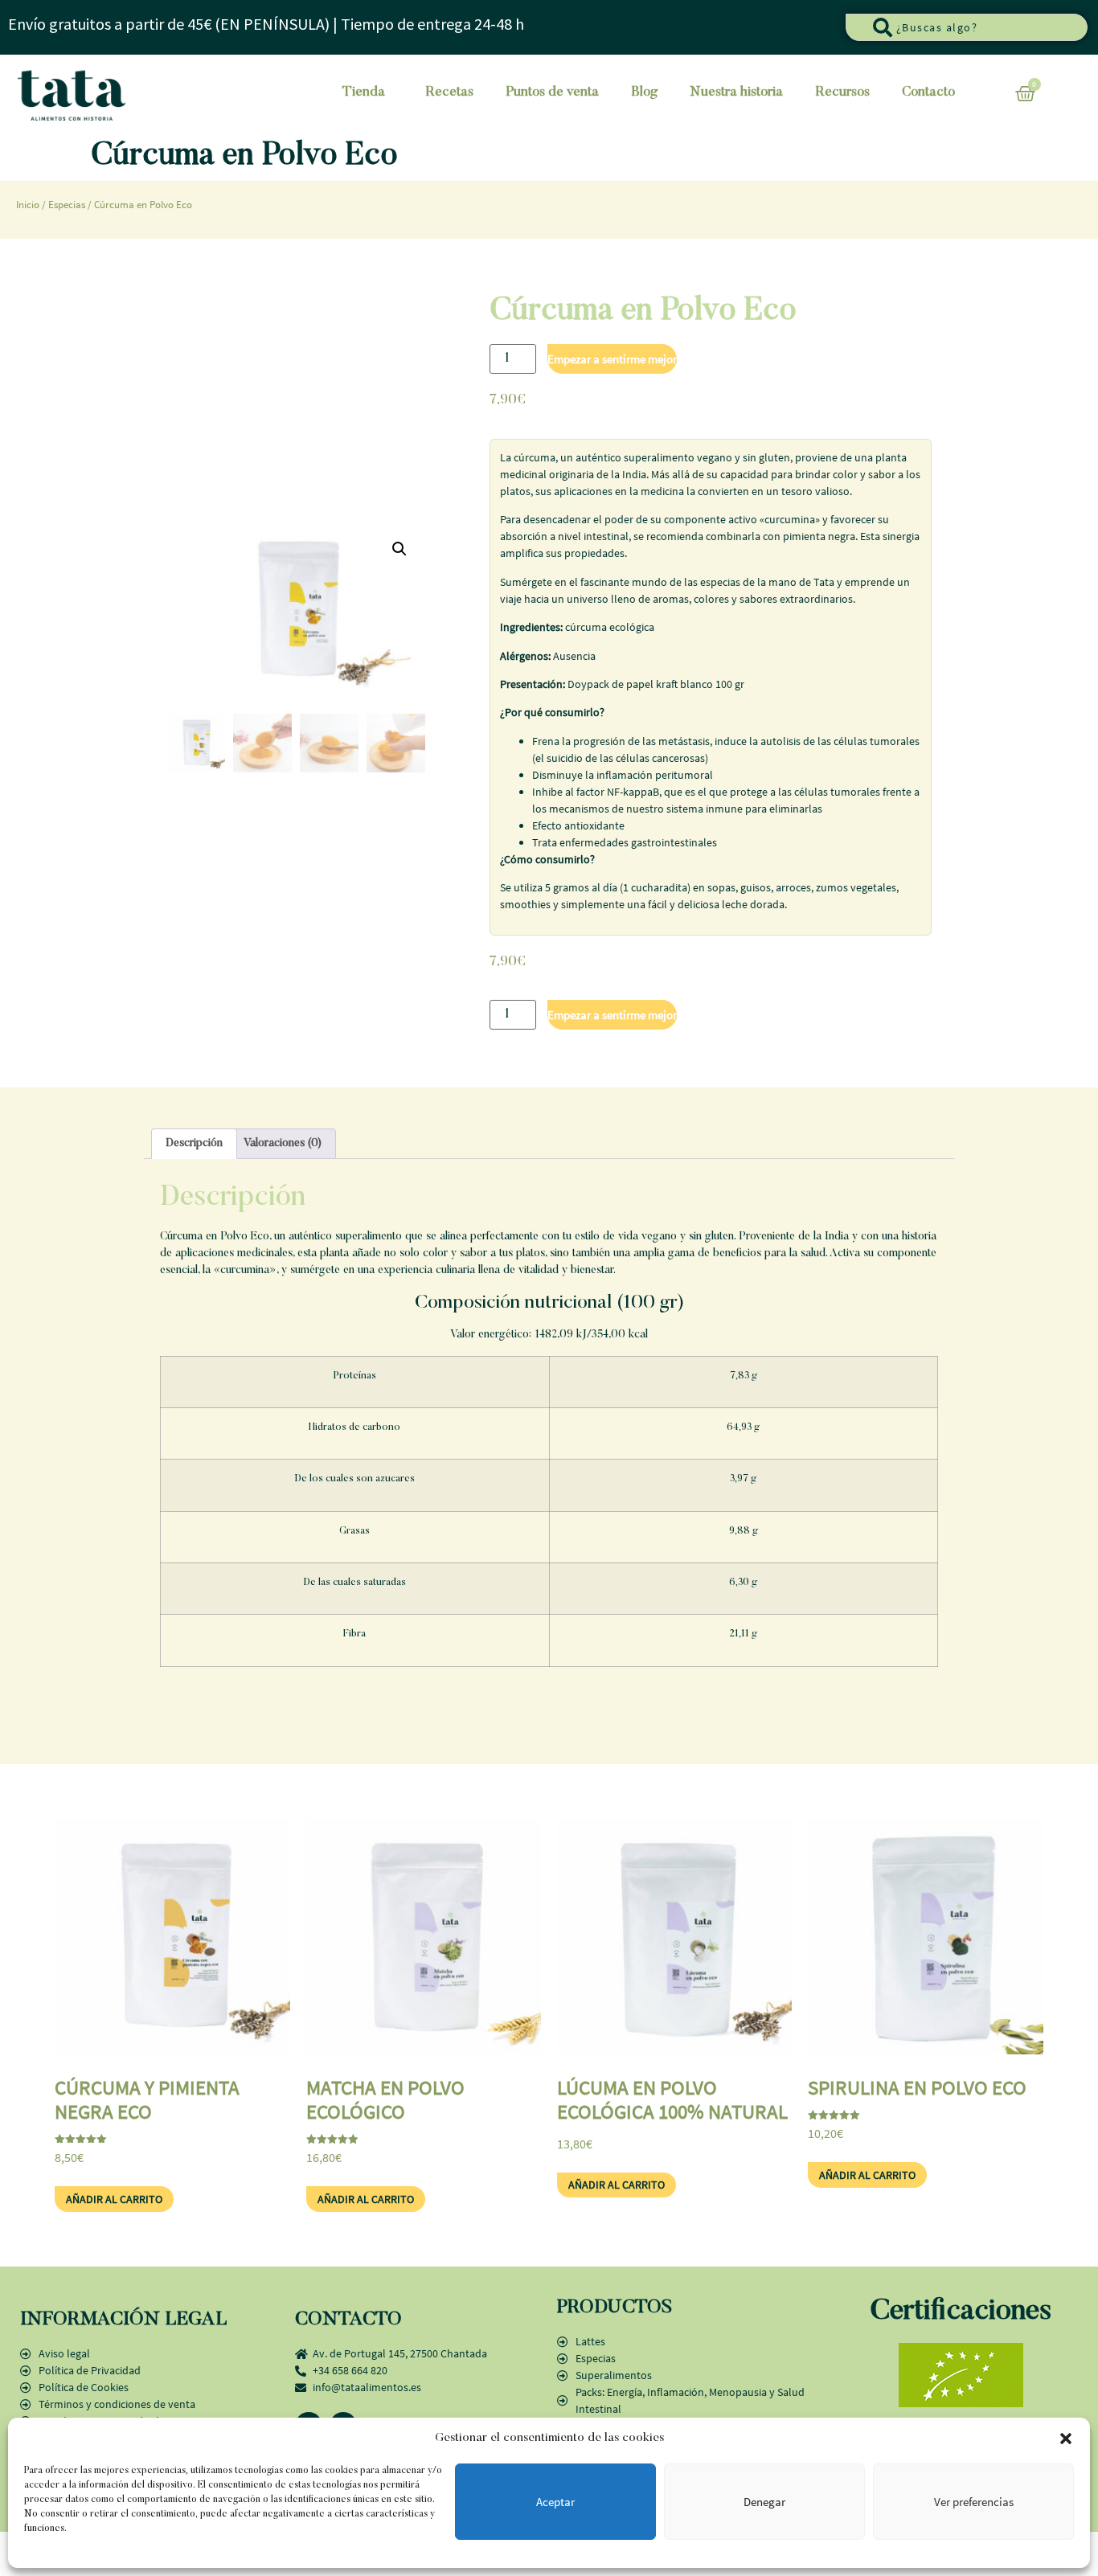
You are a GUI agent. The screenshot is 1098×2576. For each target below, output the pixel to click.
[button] (1066, 2439)
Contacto (928, 93)
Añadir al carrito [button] (114, 2199)
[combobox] (967, 27)
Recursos (842, 93)
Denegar (764, 2502)
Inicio (28, 205)
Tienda (364, 93)
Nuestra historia (736, 93)
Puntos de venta (552, 93)
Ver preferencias (974, 2502)
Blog (644, 93)
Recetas (449, 93)
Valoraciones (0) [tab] (283, 1144)
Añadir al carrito (612, 359)
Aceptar (555, 2502)
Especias (67, 205)
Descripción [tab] (194, 1144)
